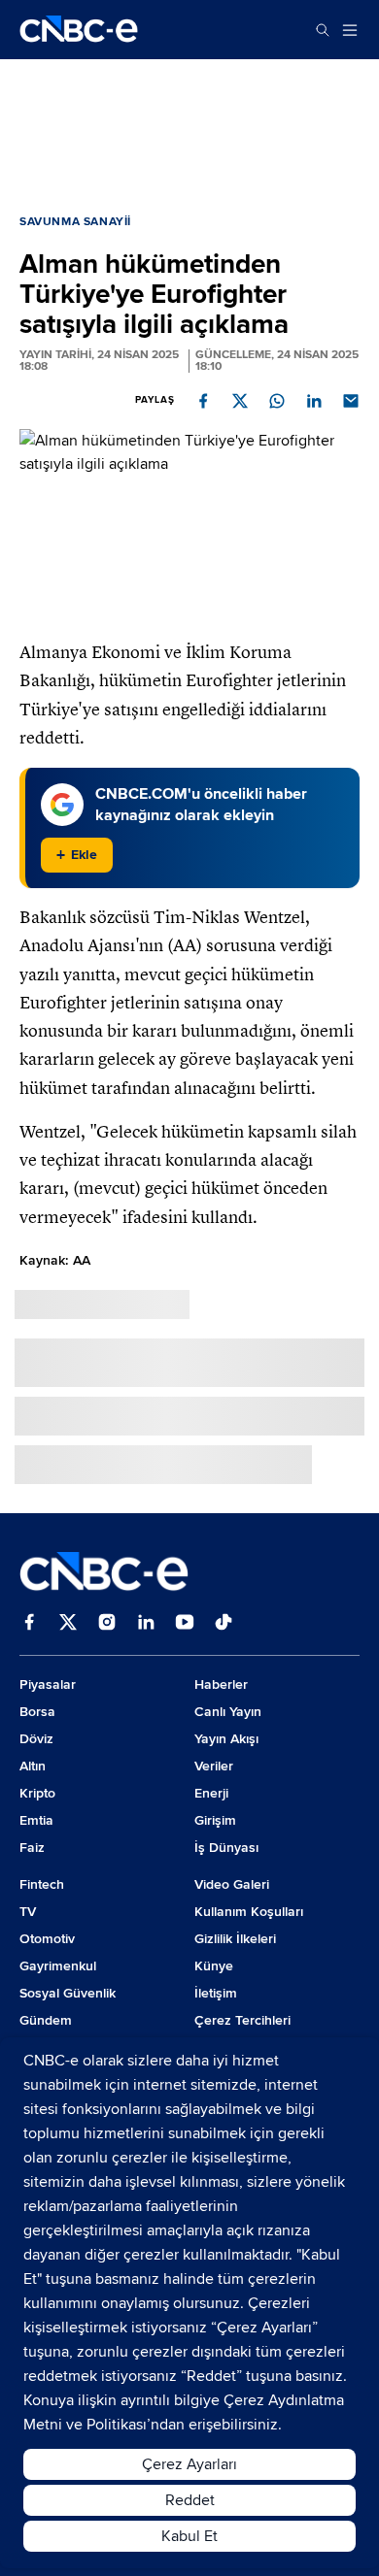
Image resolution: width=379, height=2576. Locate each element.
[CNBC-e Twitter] (68, 1624)
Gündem (46, 2020)
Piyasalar (48, 1684)
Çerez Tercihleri (242, 2020)
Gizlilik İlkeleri (235, 1939)
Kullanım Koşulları (249, 1912)
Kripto (37, 1793)
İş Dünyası (226, 1848)
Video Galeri (232, 1884)
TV (28, 1912)
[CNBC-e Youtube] (185, 1624)
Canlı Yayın (228, 1712)
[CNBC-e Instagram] (107, 1624)
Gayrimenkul (58, 1966)
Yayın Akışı (226, 1739)
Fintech (42, 1884)
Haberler (221, 1684)
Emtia (36, 1820)
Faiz (32, 1848)
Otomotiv (47, 1939)
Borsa (37, 1712)
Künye (214, 1966)
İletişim (216, 1993)
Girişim (215, 1820)
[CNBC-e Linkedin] (146, 1624)
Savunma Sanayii (75, 222)
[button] (203, 401)
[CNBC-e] (79, 30)
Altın (33, 1766)
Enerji (211, 1793)
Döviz (36, 1739)
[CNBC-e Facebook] (29, 1624)
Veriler (214, 1766)
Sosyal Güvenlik (68, 1993)
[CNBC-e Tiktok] (224, 1624)
